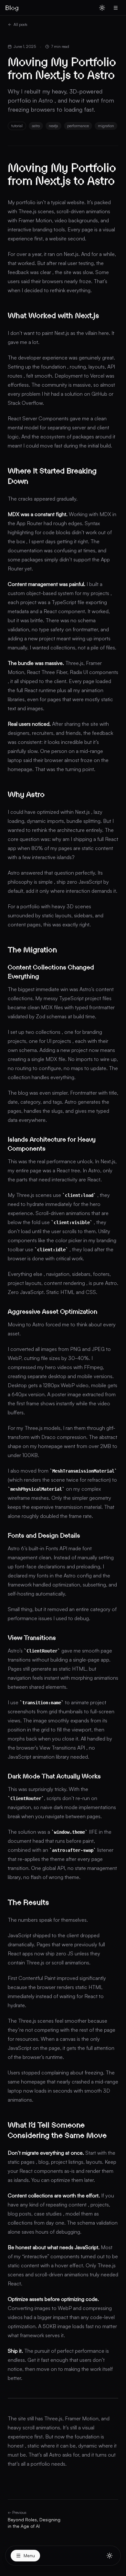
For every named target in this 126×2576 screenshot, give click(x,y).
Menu (29, 2555)
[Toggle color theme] (110, 2556)
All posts (21, 24)
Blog (12, 8)
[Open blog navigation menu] (116, 8)
